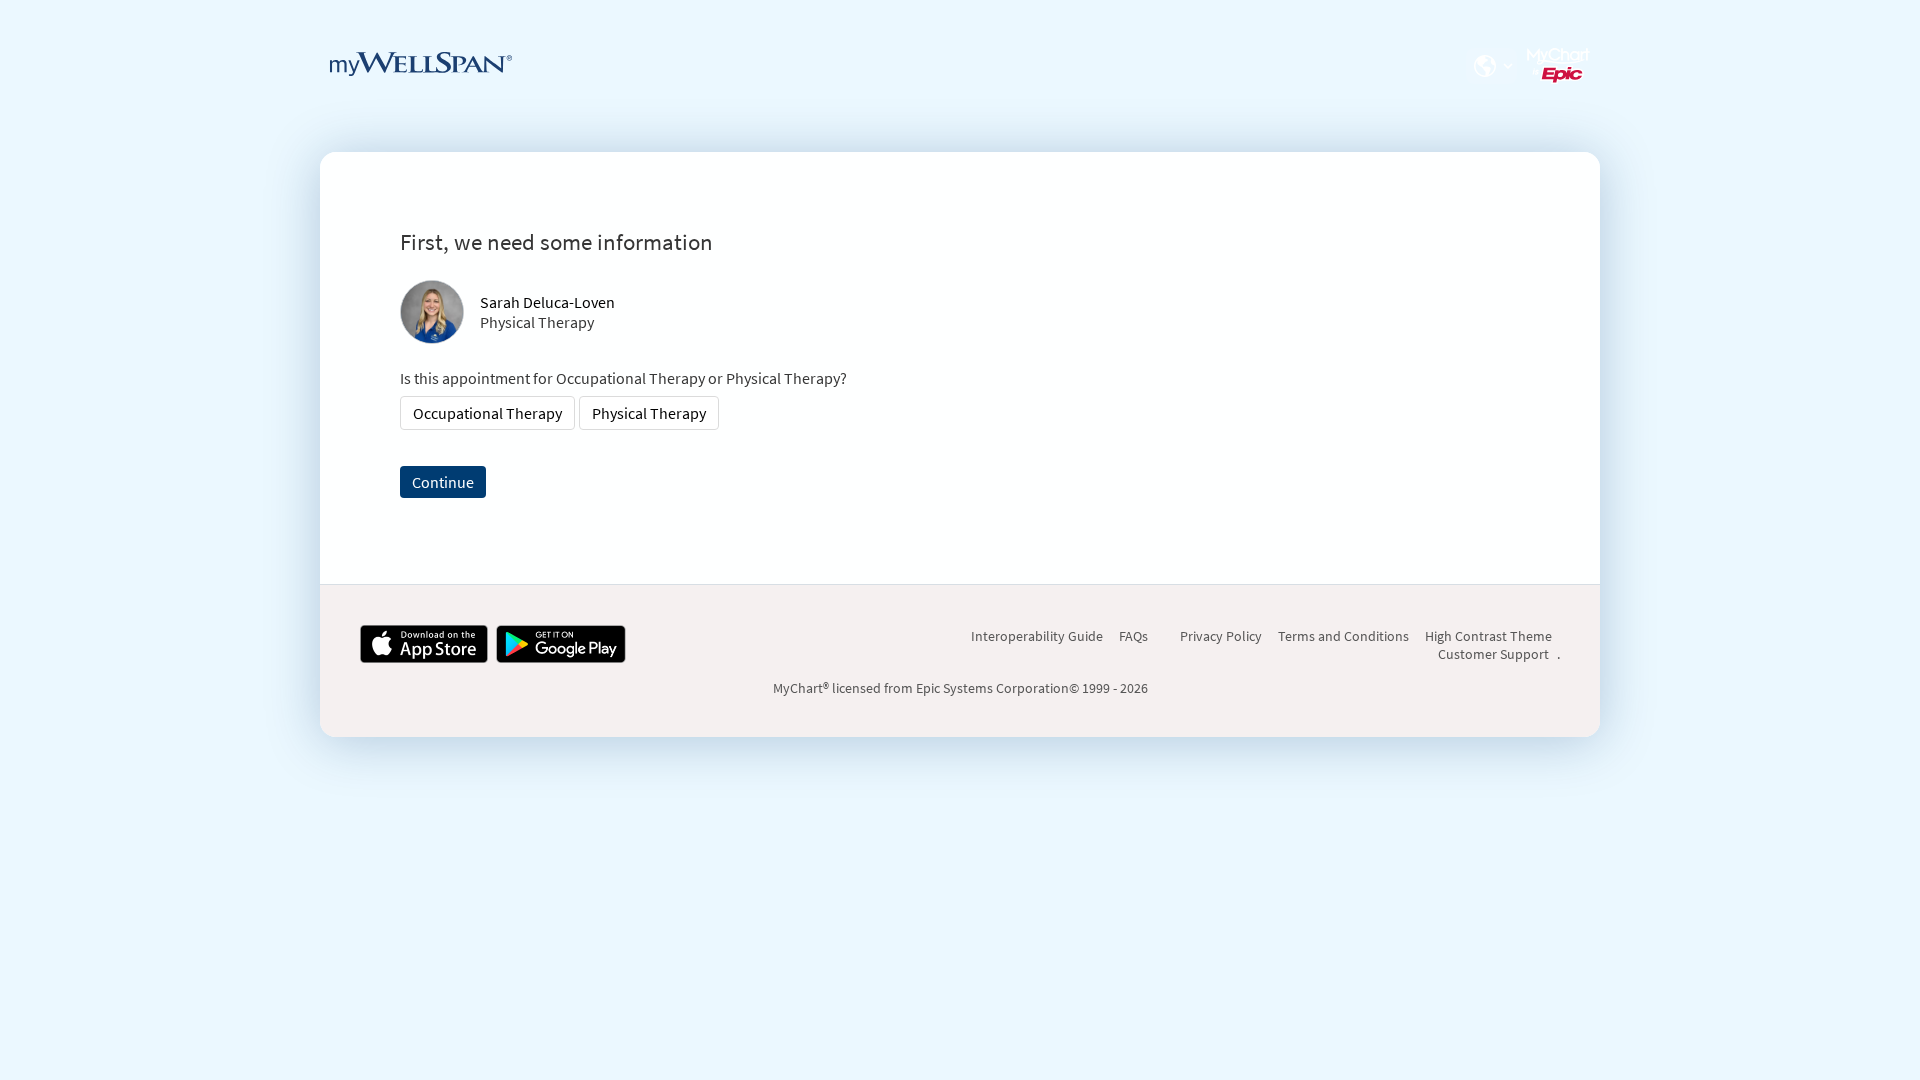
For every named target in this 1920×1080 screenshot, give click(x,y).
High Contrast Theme (1488, 636)
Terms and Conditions (1343, 636)
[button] (1491, 66)
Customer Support (1493, 654)
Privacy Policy (1221, 636)
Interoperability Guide (1037, 636)
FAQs (1133, 636)
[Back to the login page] (421, 64)
